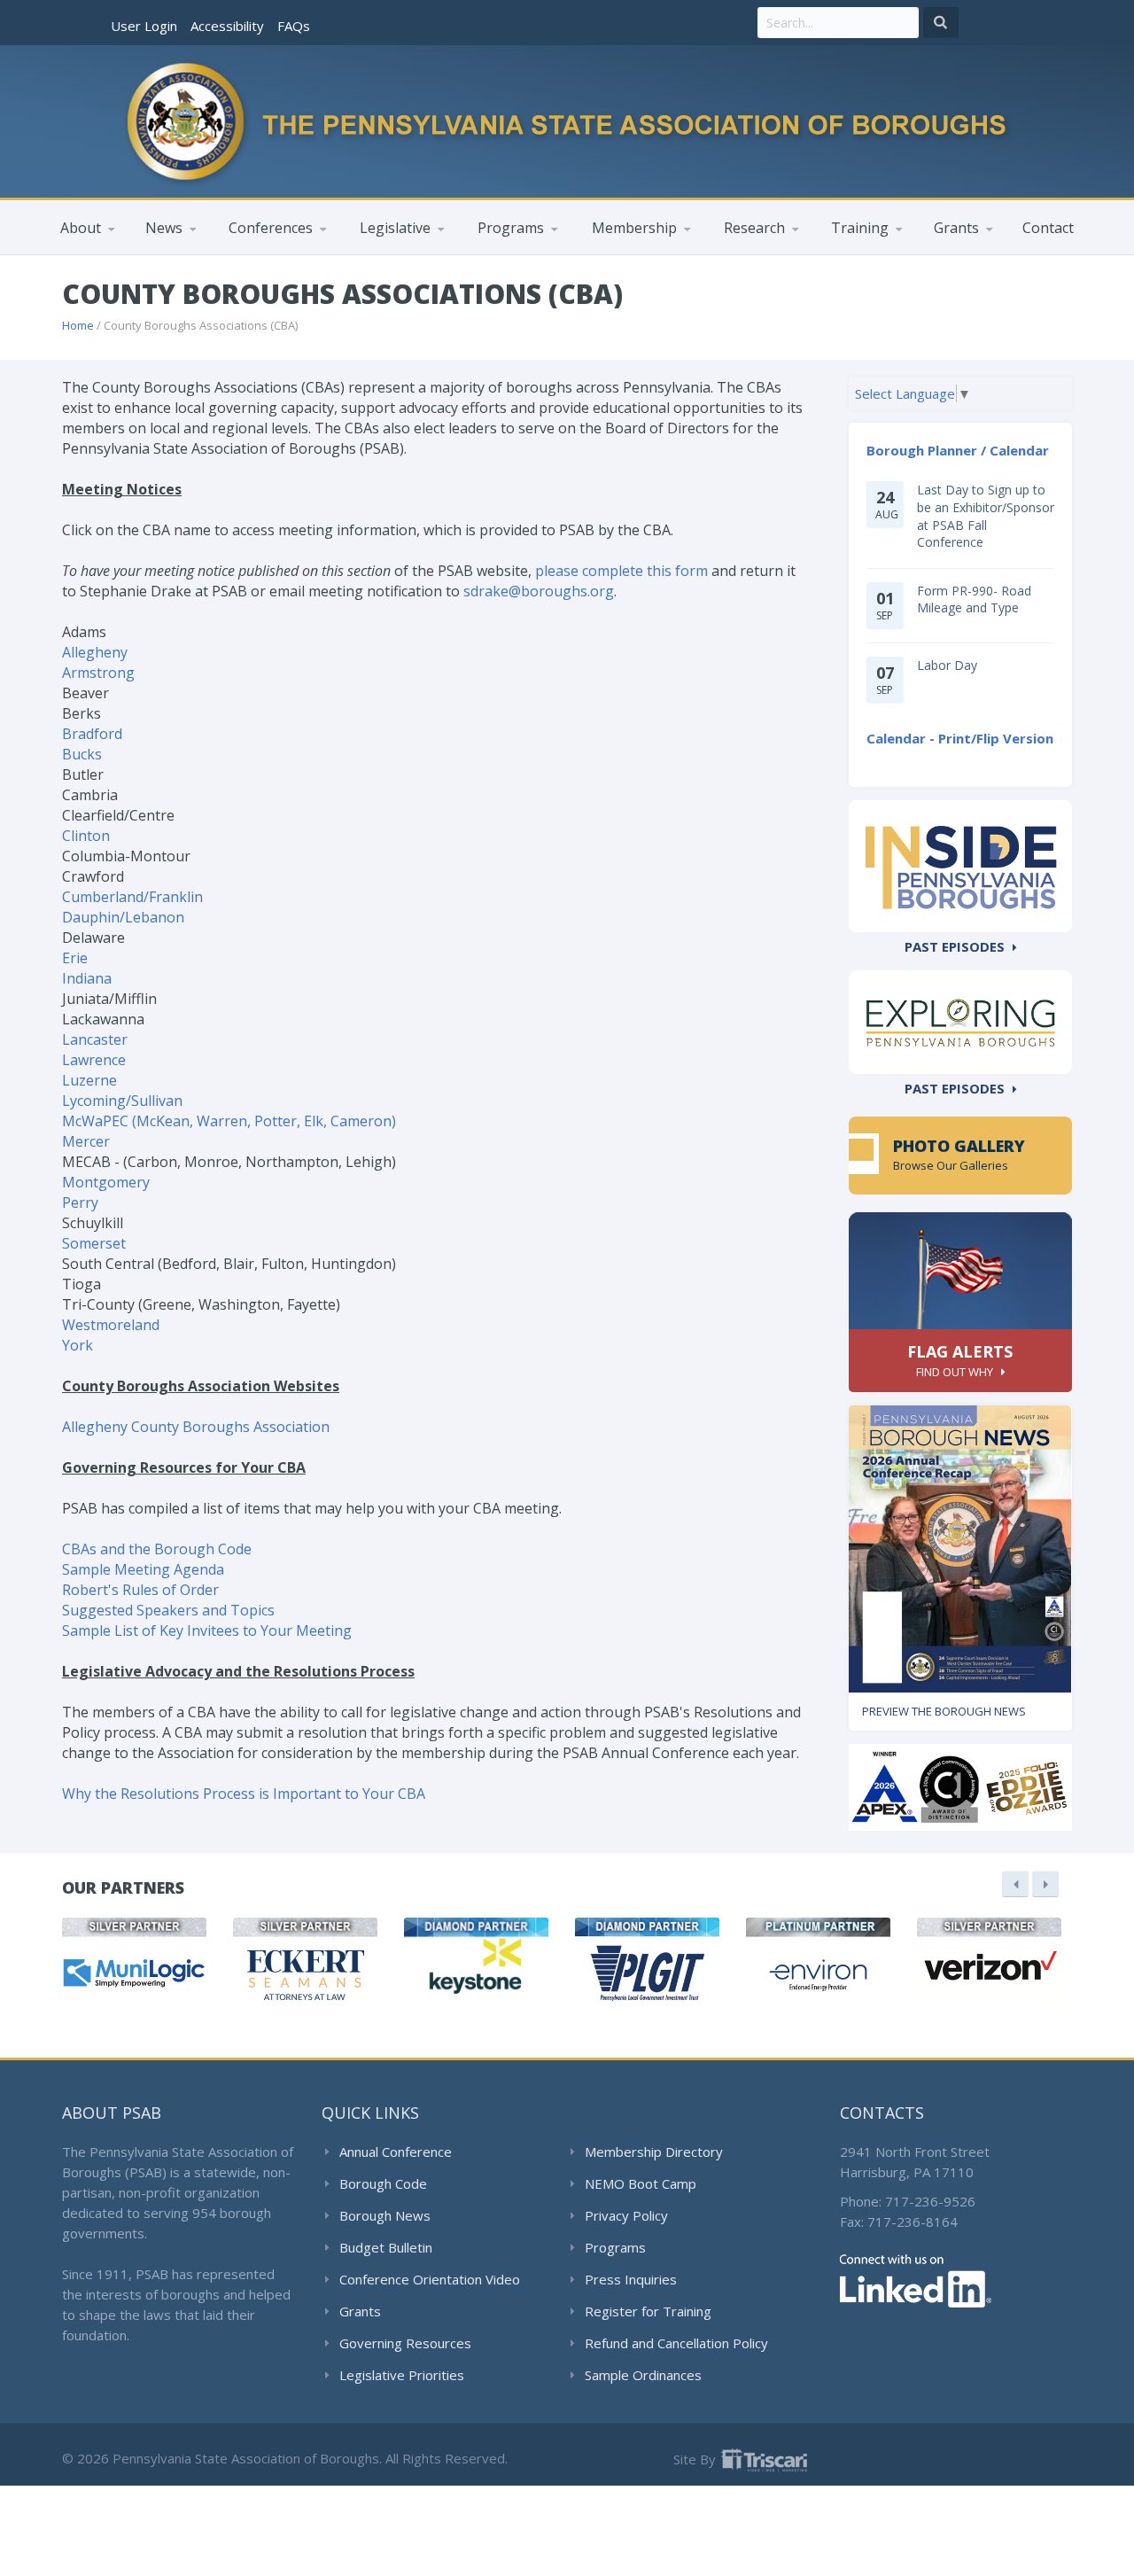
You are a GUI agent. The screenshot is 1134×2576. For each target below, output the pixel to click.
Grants (360, 2311)
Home (78, 325)
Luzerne (89, 1080)
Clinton (86, 836)
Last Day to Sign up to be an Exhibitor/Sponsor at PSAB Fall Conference (986, 516)
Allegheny (95, 652)
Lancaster (95, 1039)
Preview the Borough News (944, 1711)
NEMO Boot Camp (641, 2183)
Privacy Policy (626, 2215)
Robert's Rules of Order (140, 1590)
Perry (80, 1202)
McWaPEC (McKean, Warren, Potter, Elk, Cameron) (229, 1121)
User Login (144, 26)
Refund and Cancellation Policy (676, 2343)
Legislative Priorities (402, 2375)
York (78, 1345)
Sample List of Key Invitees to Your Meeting (207, 1630)
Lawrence (94, 1060)
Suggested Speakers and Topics (168, 1610)
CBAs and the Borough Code (157, 1549)
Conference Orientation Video (430, 2279)
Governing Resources (405, 2343)
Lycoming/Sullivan (122, 1101)
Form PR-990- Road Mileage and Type (974, 599)
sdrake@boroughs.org (539, 591)
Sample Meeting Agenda (143, 1569)
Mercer (86, 1141)
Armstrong (98, 673)
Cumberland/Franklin (132, 897)
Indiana (87, 978)
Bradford (92, 734)
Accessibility (227, 26)
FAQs (294, 26)
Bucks (82, 754)
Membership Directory (654, 2152)
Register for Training (648, 2311)
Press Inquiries (631, 2279)
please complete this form (621, 571)
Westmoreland (111, 1325)
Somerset (94, 1243)
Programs (615, 2247)
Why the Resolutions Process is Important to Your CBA (244, 1794)
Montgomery (106, 1182)
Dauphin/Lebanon (123, 917)
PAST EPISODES (955, 946)
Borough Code (383, 2183)
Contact (1048, 228)
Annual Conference (396, 2152)
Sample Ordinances (643, 2375)
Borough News (385, 2215)
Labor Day (947, 665)
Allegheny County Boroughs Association (196, 1427)
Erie (75, 958)
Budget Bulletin (386, 2247)
